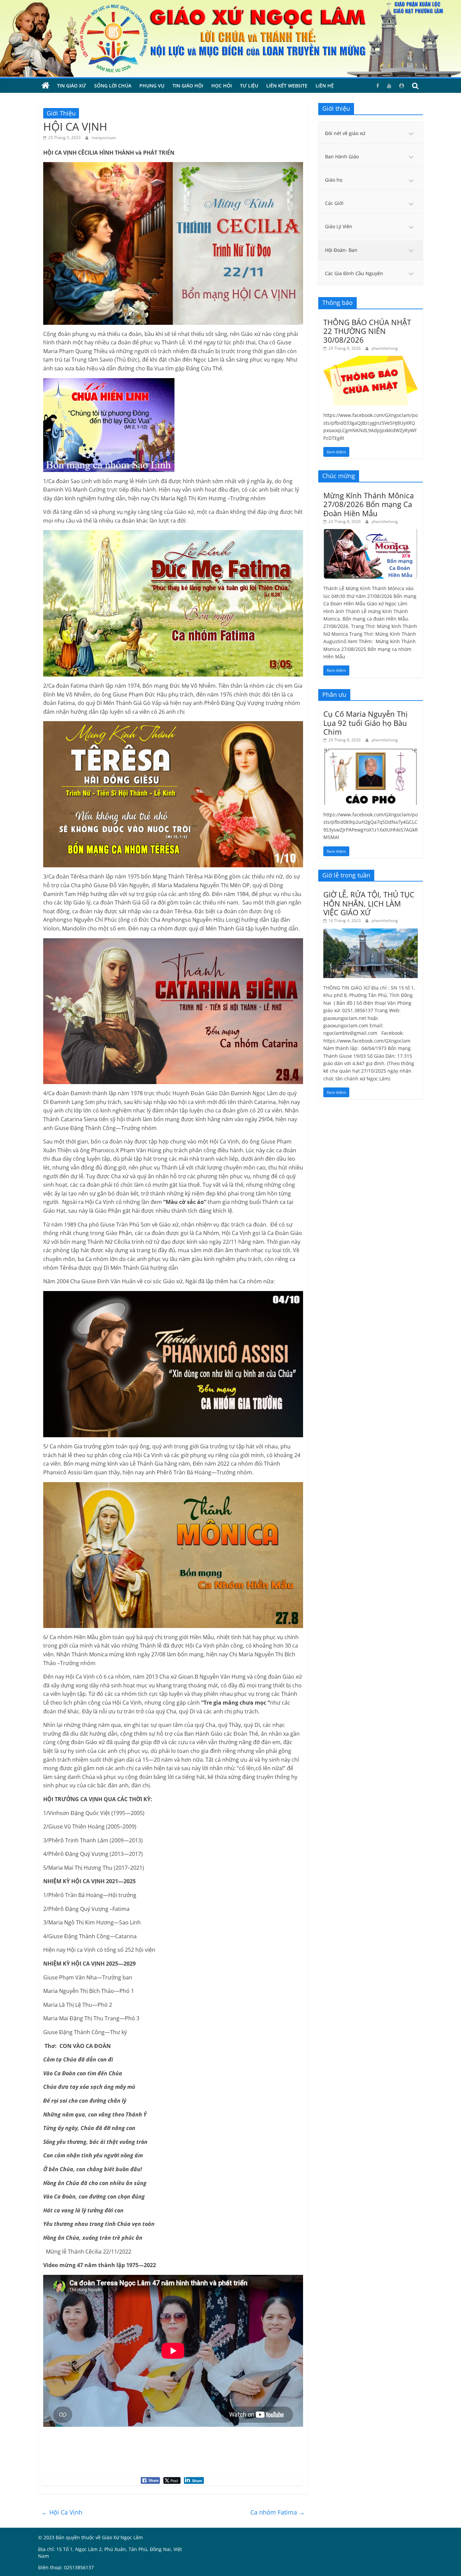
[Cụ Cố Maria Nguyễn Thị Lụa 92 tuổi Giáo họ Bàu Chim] (371, 751)
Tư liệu (249, 86)
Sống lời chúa (113, 86)
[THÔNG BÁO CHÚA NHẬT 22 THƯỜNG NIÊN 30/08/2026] (371, 359)
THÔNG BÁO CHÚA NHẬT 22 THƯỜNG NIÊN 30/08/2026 (367, 331)
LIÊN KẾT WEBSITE (287, 86)
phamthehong (385, 348)
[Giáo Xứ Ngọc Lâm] (46, 86)
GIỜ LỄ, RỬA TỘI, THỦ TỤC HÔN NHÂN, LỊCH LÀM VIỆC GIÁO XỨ (369, 903)
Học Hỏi (222, 86)
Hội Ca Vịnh (62, 2512)
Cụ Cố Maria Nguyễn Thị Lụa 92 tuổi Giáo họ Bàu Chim (365, 723)
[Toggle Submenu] (411, 133)
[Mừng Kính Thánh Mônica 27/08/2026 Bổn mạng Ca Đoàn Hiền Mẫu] (371, 533)
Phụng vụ (152, 86)
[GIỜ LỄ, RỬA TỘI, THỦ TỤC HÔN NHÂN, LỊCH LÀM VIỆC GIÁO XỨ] (371, 932)
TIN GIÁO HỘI (188, 86)
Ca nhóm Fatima (278, 2512)
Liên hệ (325, 86)
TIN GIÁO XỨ (72, 86)
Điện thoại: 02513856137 (66, 2567)
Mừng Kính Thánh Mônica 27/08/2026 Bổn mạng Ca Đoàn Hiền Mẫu (369, 504)
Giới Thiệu (61, 113)
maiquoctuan (104, 138)
